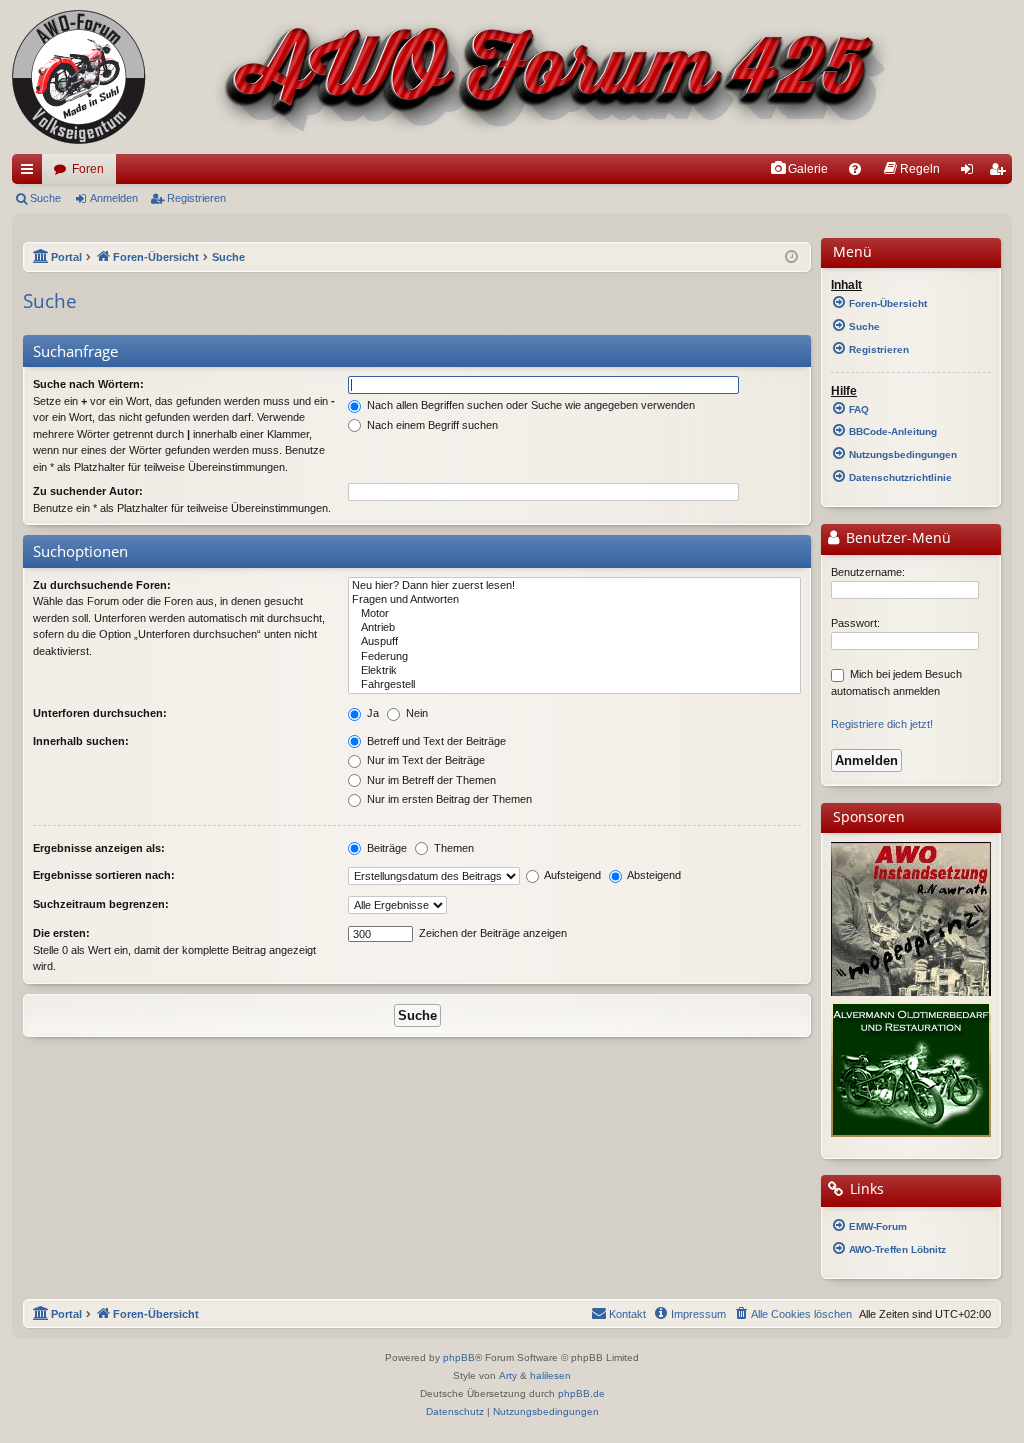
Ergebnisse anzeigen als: (99, 848)
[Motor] (574, 614)
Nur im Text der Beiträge (424, 760)
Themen (452, 848)
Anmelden (114, 198)
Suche (45, 198)
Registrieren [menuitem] (1001, 173)
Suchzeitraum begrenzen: (101, 904)
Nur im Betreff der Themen (430, 780)
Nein (415, 713)
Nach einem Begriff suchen (431, 425)
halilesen (550, 1375)
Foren (88, 169)
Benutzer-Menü (896, 538)
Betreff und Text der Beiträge (435, 741)
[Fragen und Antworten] (574, 600)
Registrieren (196, 198)
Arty (508, 1375)
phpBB (459, 1357)
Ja (371, 713)
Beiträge (385, 848)
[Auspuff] (574, 642)
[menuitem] (799, 169)
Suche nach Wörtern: (88, 384)
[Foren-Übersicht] (452, 77)
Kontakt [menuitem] (627, 1314)
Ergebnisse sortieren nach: (104, 875)
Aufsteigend (571, 875)
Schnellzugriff (31, 173)
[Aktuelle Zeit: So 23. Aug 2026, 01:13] (791, 257)
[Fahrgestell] (574, 685)
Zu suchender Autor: (88, 491)
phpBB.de (581, 1393)
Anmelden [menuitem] (971, 173)
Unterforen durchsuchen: (100, 713)
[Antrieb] (574, 628)
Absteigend (653, 875)
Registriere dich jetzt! (882, 724)
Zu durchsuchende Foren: (102, 585)
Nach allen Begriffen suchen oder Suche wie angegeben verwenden (529, 405)
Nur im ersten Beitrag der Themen (448, 799)
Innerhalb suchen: (81, 741)
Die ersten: (61, 933)
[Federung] (574, 657)
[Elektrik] (574, 671)
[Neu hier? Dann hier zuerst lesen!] (574, 586)
